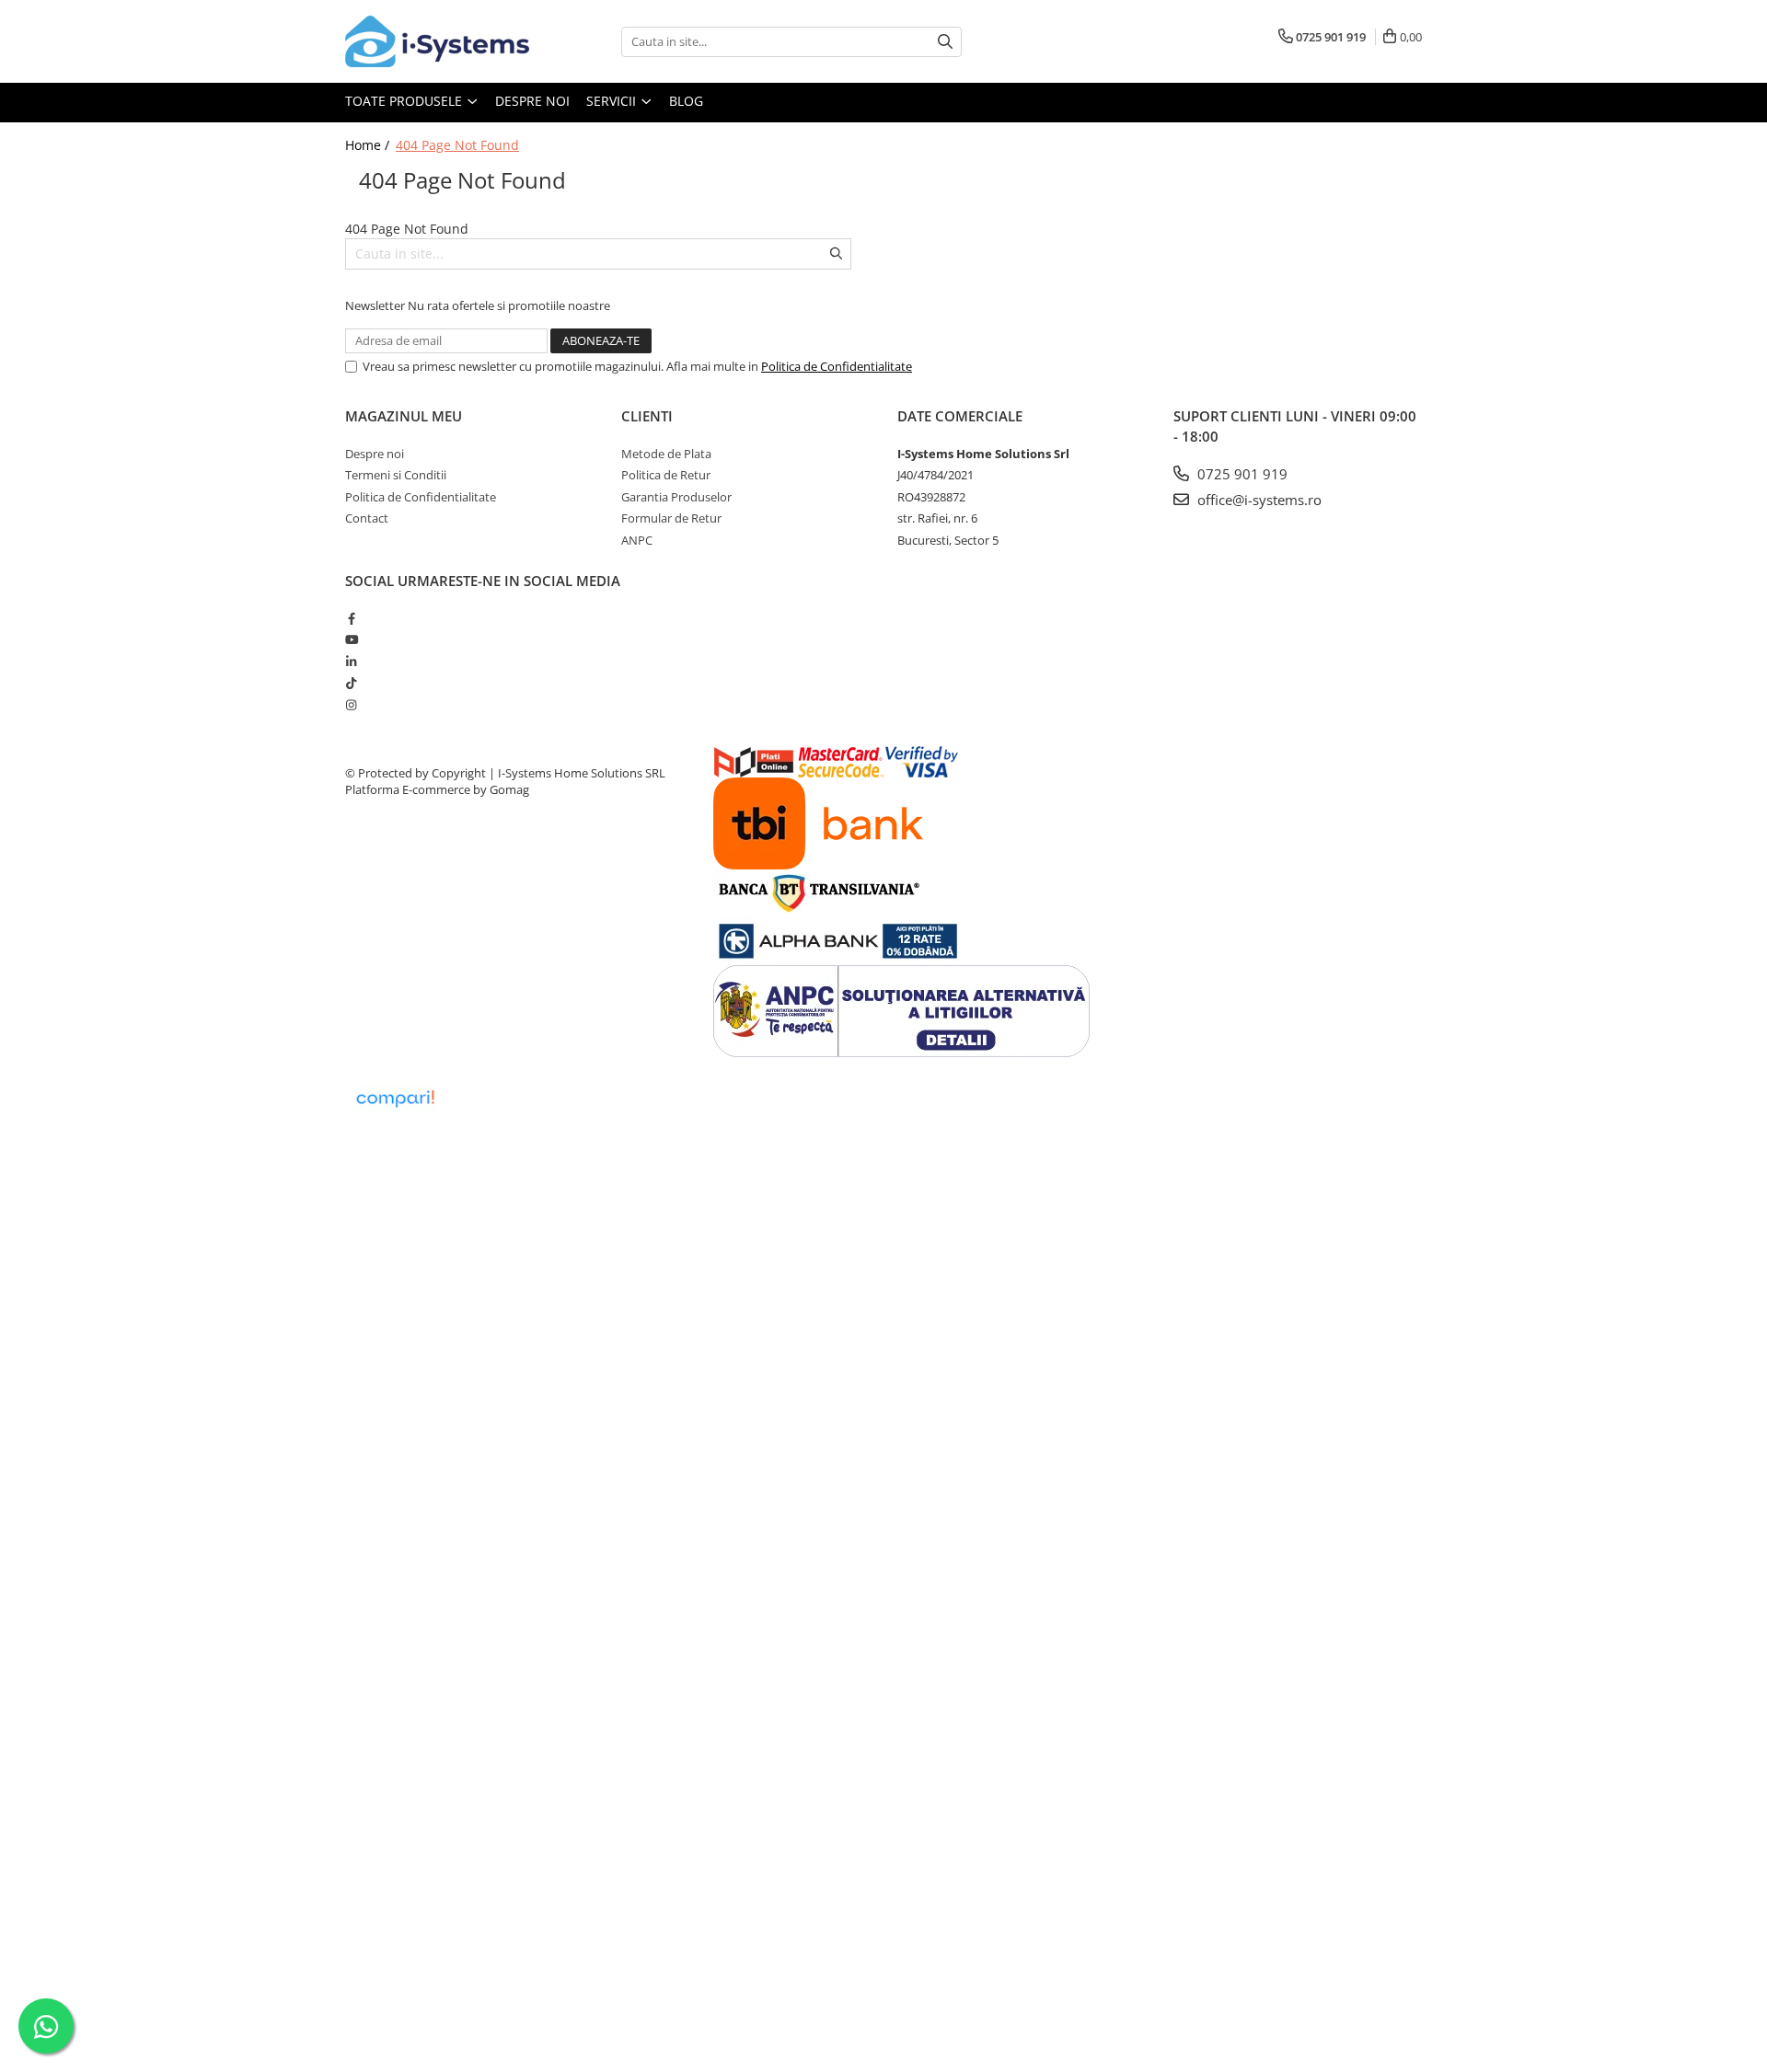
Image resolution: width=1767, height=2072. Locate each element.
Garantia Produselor (676, 497)
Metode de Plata (666, 454)
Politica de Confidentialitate (837, 366)
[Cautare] (945, 42)
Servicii (613, 101)
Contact (367, 518)
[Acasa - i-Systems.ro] (437, 41)
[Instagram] (351, 705)
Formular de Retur (671, 518)
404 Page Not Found (457, 145)
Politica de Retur (666, 475)
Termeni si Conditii (396, 475)
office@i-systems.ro (1258, 500)
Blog (686, 101)
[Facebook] (351, 618)
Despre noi (532, 101)
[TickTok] (351, 683)
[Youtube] (351, 639)
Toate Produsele (405, 101)
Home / (369, 145)
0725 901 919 (1241, 474)
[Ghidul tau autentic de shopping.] (395, 1099)
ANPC (637, 540)
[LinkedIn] (351, 662)
